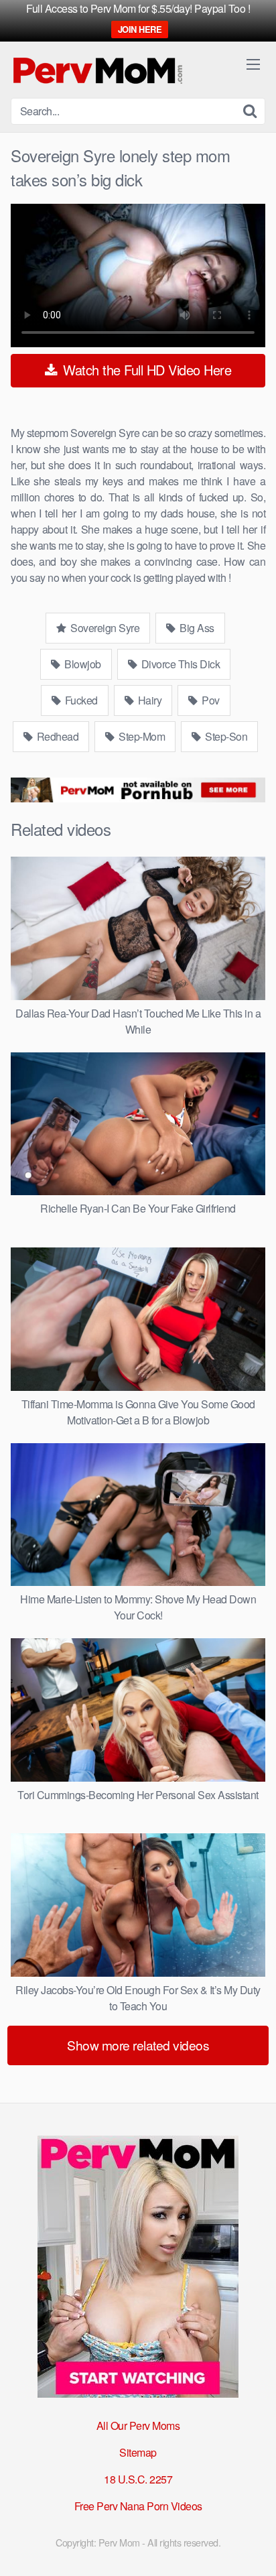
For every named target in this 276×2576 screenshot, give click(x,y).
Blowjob (82, 664)
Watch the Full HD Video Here (146, 370)
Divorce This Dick (179, 664)
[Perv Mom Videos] (98, 70)
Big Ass (196, 628)
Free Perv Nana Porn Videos (138, 2506)
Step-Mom (141, 736)
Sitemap (138, 2452)
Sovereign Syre (104, 628)
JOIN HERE (140, 29)
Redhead (56, 736)
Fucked (80, 700)
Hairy (148, 700)
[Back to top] (253, 2547)
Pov (210, 700)
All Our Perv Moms (138, 2426)
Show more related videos (138, 2045)
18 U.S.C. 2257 (138, 2479)
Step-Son (225, 736)
